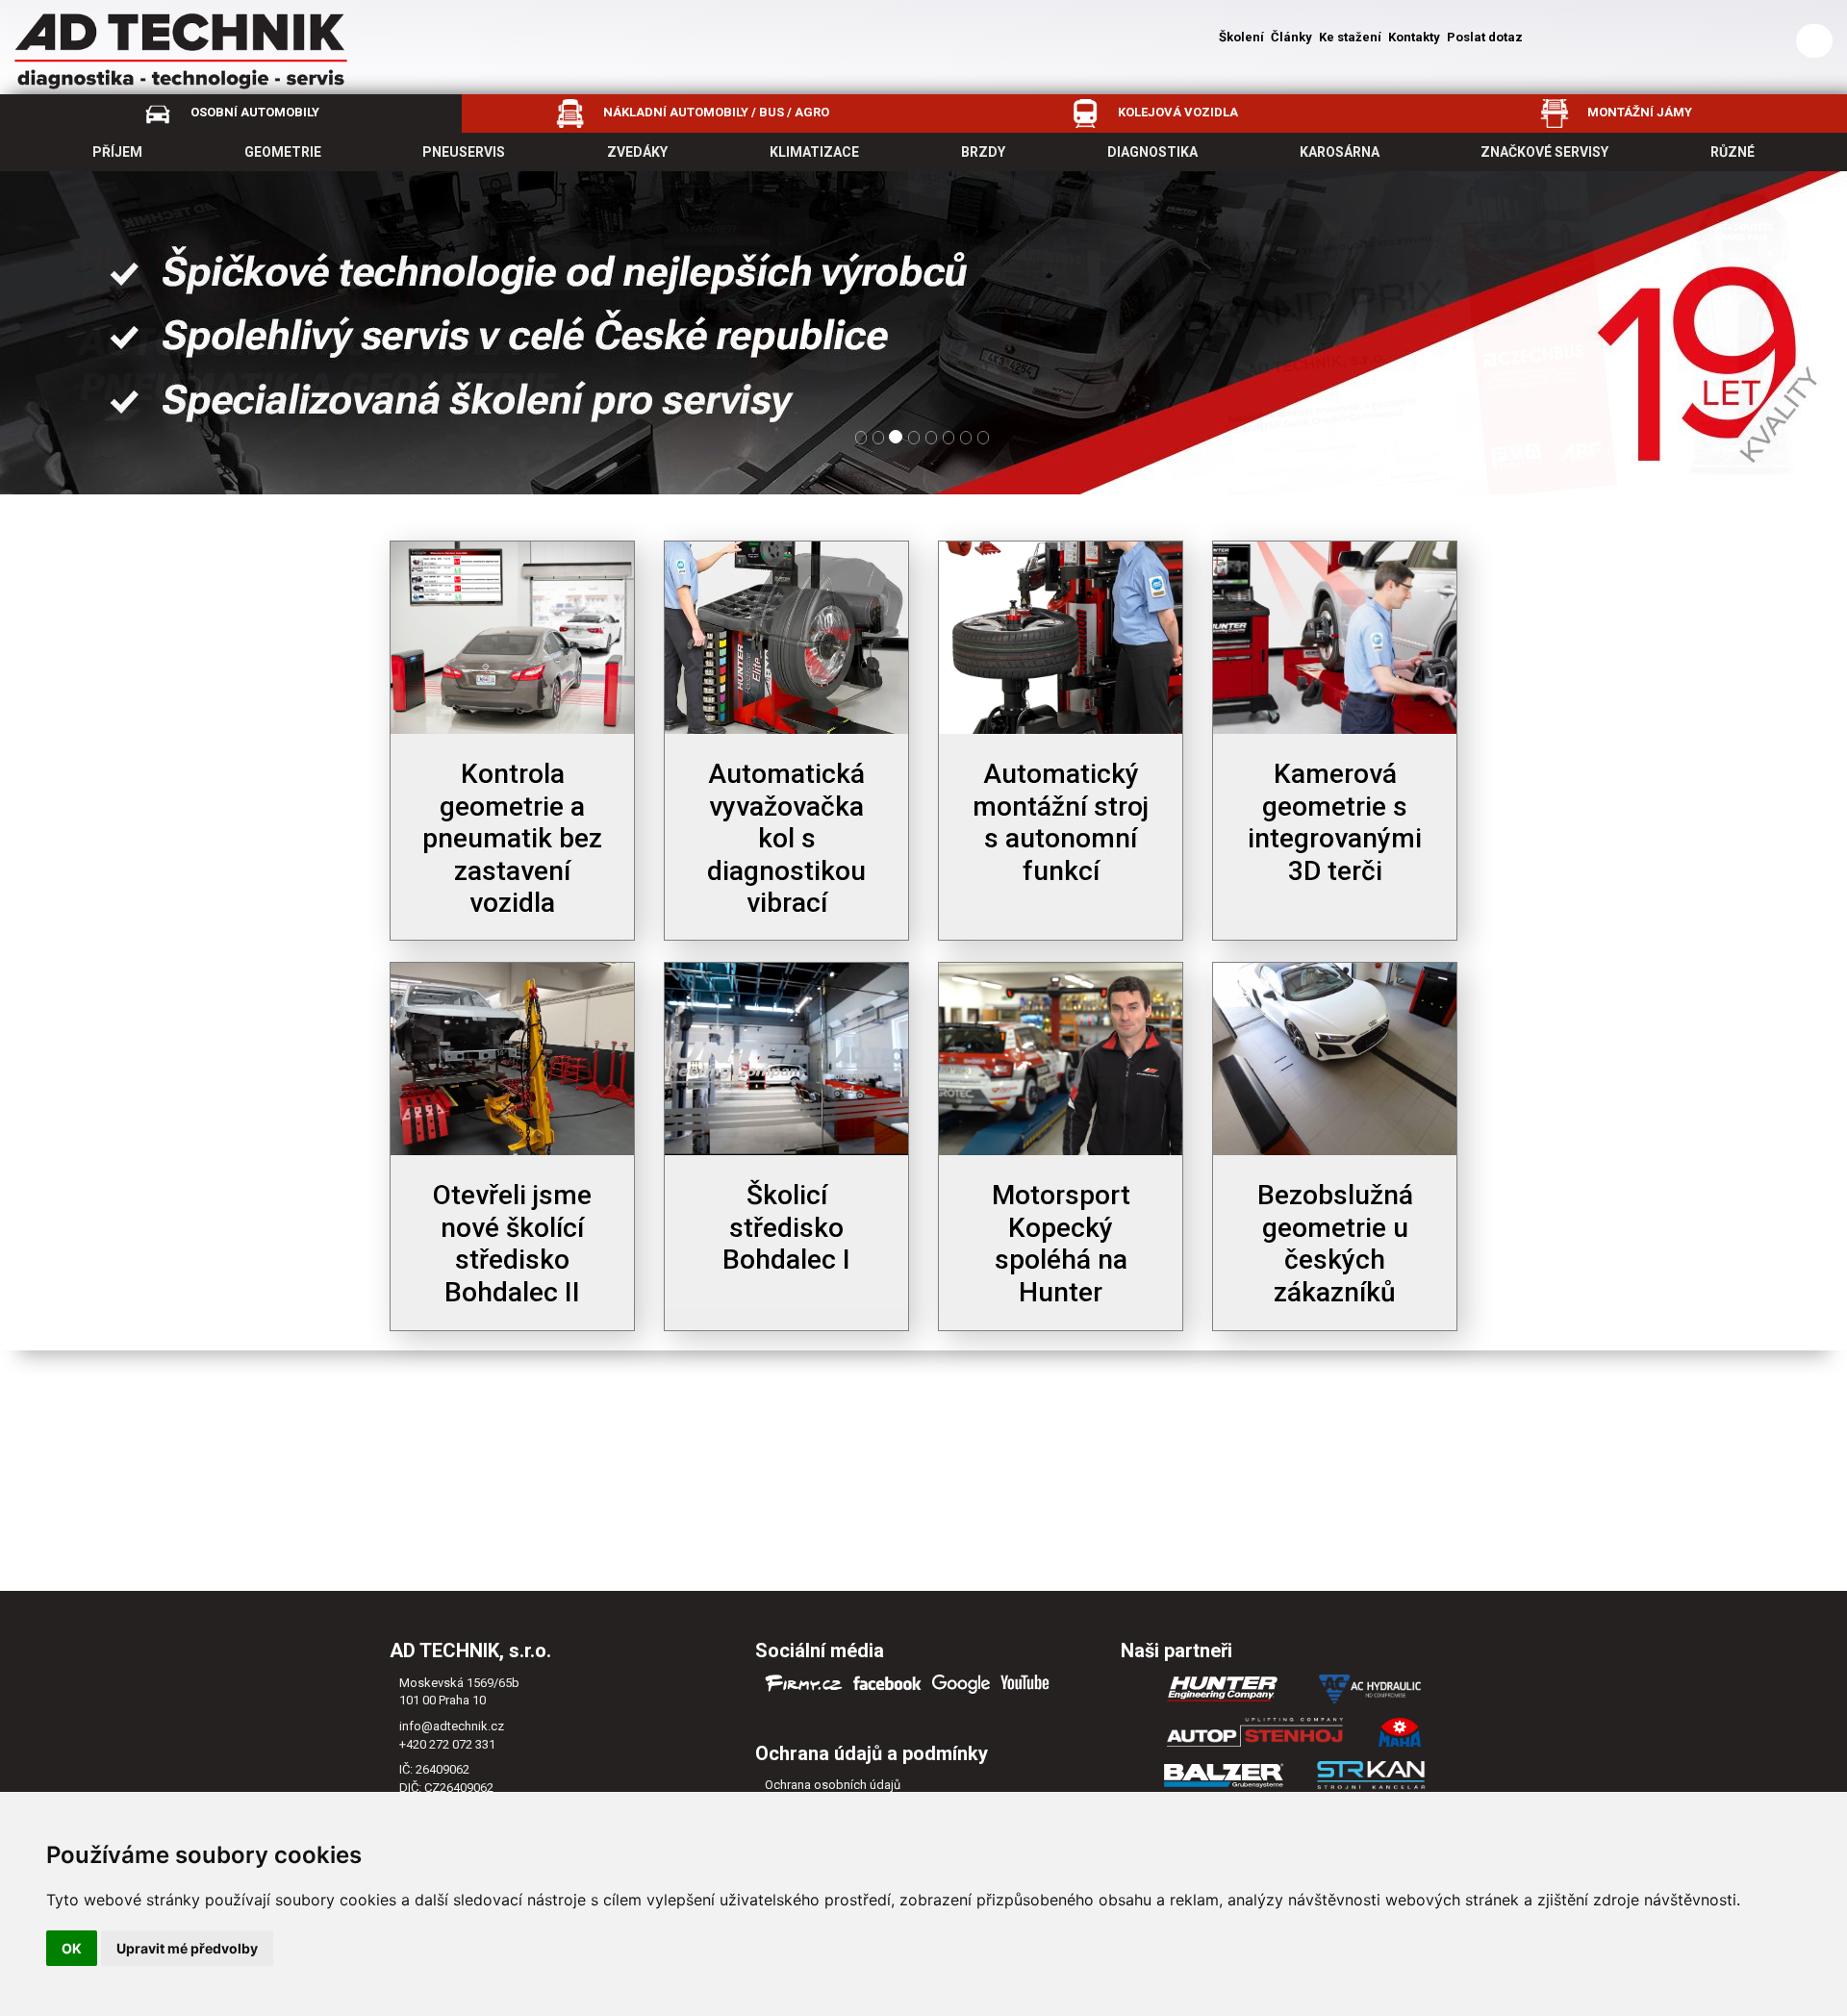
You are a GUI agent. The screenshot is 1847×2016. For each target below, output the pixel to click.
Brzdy (983, 152)
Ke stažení (1350, 37)
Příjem (117, 152)
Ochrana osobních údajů (833, 1785)
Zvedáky (637, 152)
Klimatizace (814, 152)
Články (1291, 37)
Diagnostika (1152, 152)
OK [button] (72, 1948)
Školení (1241, 37)
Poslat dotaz (1485, 37)
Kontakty (1414, 37)
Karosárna (1340, 152)
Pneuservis (464, 152)
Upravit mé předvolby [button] (187, 1948)
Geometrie (283, 152)
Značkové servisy (1544, 152)
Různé (1733, 152)
